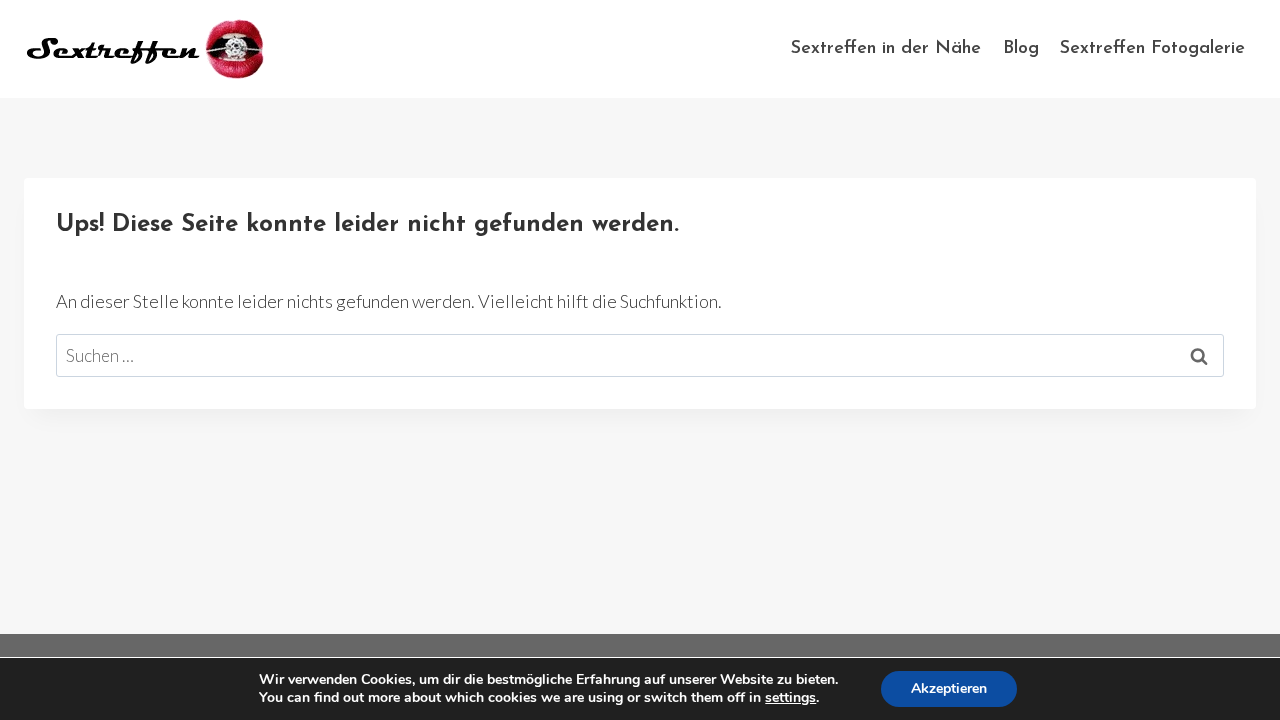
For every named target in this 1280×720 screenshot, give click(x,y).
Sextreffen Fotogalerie (1152, 49)
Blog (1021, 49)
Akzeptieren (949, 688)
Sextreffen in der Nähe (886, 49)
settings (790, 698)
